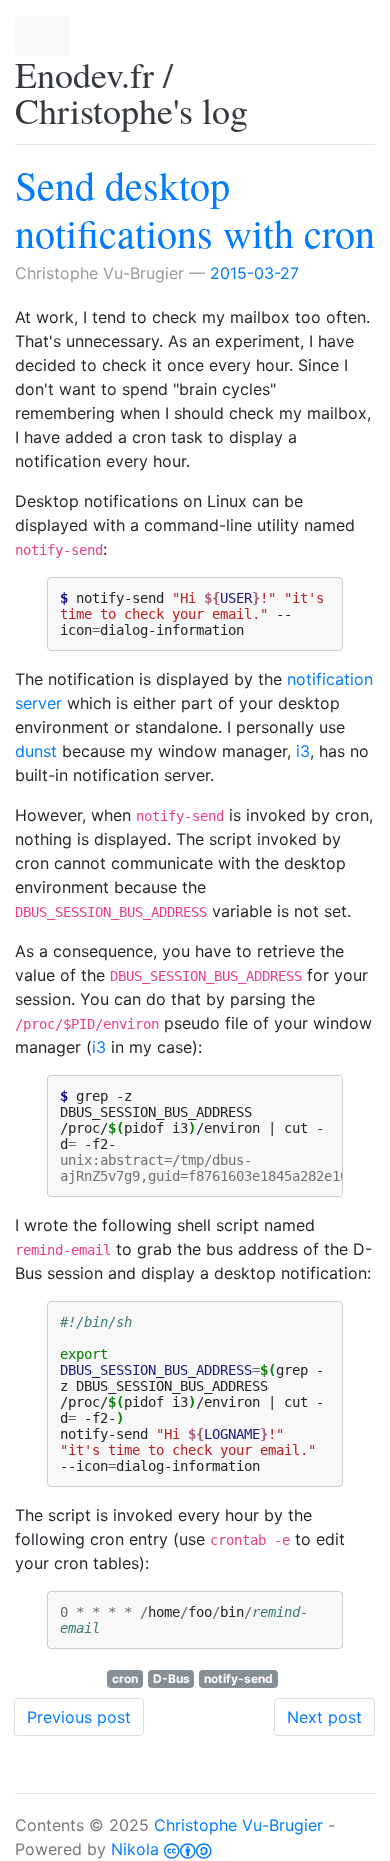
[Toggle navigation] (43, 36)
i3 (303, 751)
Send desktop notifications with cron (195, 208)
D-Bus (171, 1678)
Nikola (135, 1849)
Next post (324, 1717)
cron (125, 1678)
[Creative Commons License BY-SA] (188, 1849)
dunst (36, 751)
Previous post (79, 1717)
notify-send (238, 1678)
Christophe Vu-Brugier (238, 1825)
